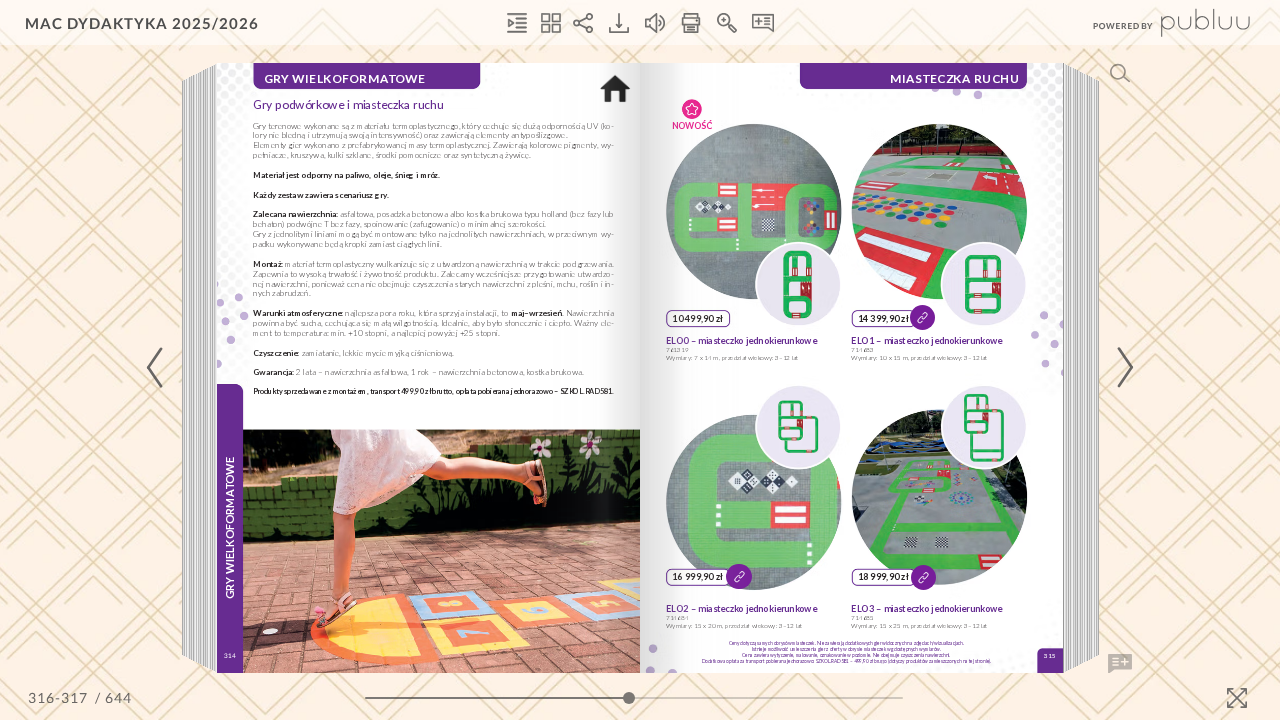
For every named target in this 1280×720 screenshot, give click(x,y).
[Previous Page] (158, 367)
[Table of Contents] (517, 23)
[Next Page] (1122, 367)
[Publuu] (1155, 22)
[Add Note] (1120, 664)
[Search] (1120, 73)
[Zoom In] (727, 23)
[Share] (583, 23)
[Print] (691, 23)
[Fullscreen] (1237, 698)
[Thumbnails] (551, 23)
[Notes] (763, 23)
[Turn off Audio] (655, 23)
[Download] (619, 23)
